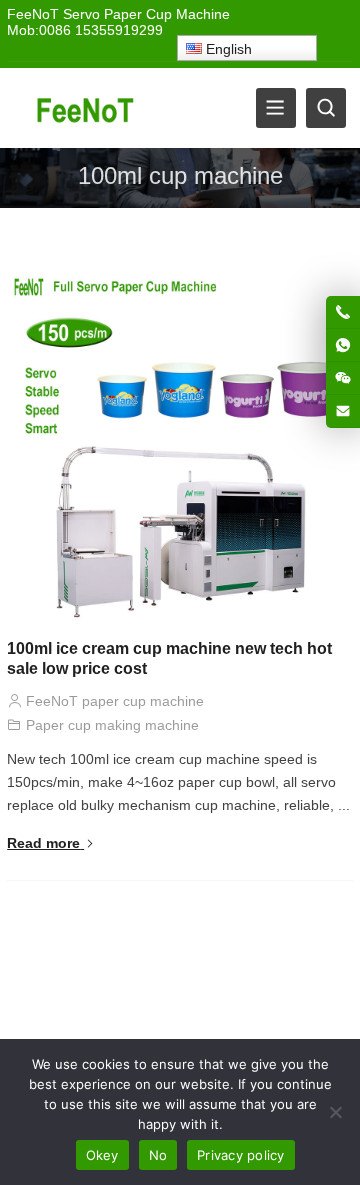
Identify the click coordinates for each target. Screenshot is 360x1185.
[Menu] (276, 108)
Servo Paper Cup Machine (146, 14)
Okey (102, 1155)
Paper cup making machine (112, 725)
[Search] (326, 108)
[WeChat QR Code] (343, 378)
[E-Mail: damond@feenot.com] (343, 411)
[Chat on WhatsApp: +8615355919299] (343, 345)
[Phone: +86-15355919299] (343, 312)
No (158, 1155)
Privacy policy (241, 1155)
